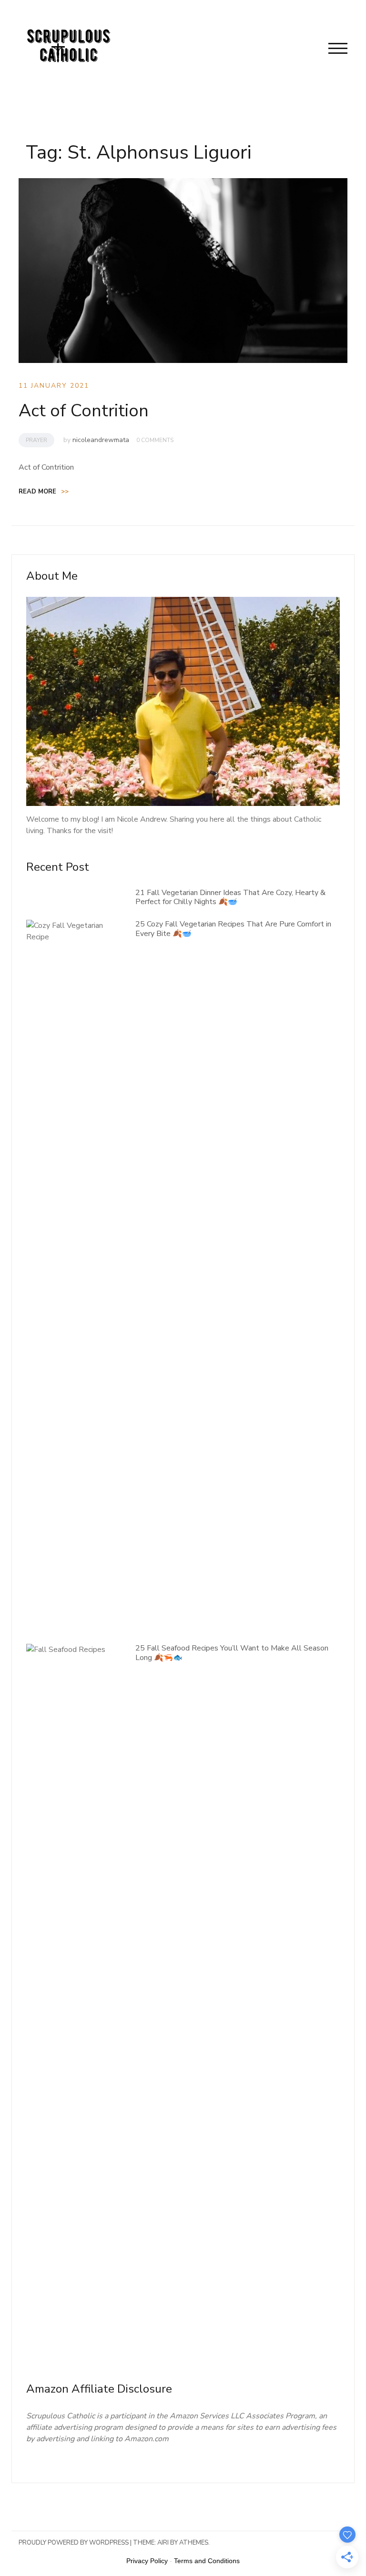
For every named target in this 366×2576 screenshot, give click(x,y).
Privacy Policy (147, 2561)
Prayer (36, 440)
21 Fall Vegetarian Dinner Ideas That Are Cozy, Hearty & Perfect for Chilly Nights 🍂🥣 (230, 897)
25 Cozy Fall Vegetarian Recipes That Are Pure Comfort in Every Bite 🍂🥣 (233, 929)
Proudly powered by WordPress (74, 2543)
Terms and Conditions (207, 2561)
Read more (44, 492)
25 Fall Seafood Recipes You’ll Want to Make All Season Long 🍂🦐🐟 (232, 1653)
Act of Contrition (84, 411)
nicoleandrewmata (101, 440)
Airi (163, 2543)
